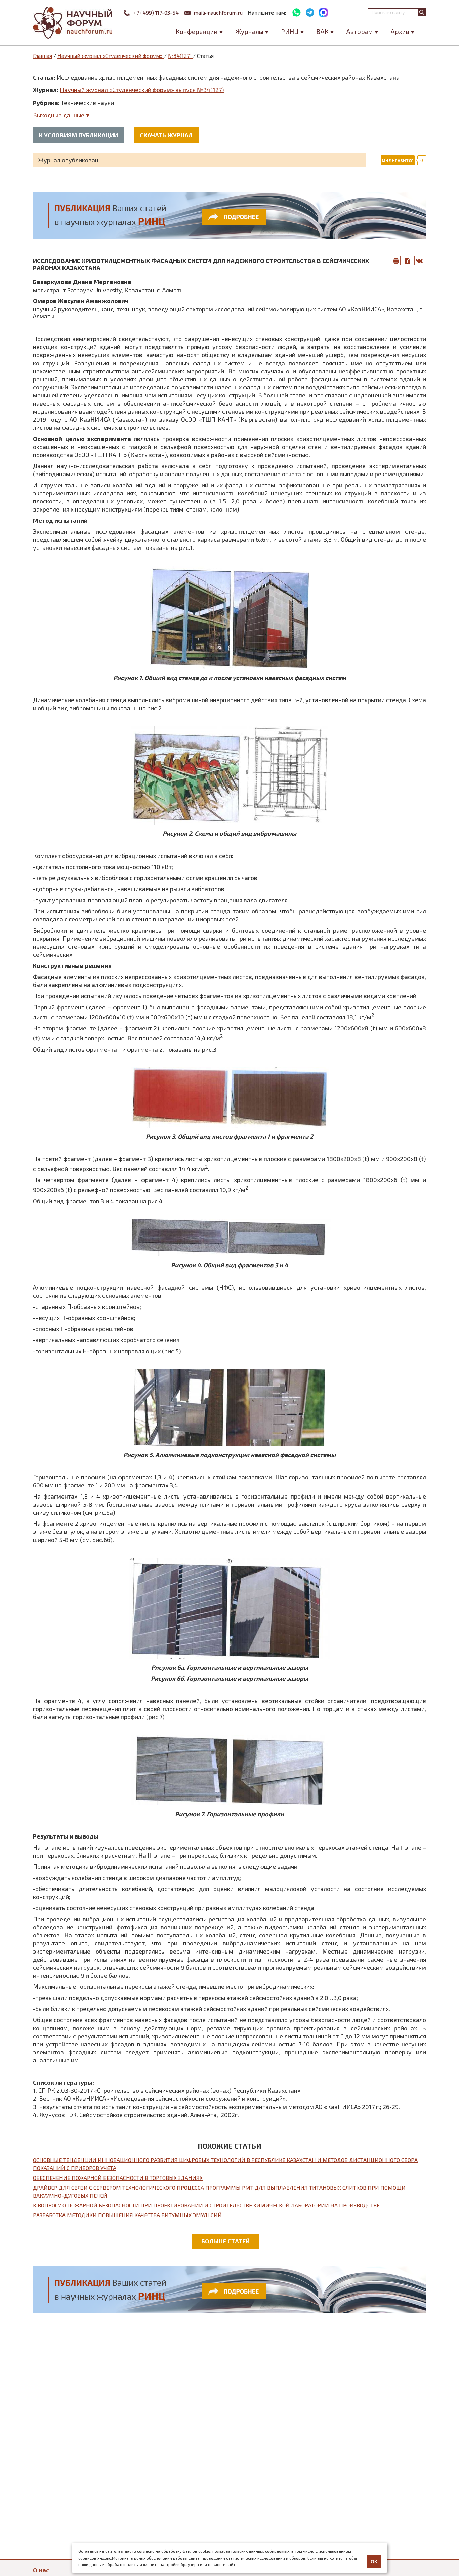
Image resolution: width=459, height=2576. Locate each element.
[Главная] (73, 23)
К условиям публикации (78, 135)
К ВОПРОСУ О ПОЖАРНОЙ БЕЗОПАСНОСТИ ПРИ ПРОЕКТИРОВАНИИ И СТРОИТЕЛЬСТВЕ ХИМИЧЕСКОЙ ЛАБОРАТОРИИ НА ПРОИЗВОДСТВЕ (206, 2205)
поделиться (419, 260)
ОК (374, 2562)
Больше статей (225, 2241)
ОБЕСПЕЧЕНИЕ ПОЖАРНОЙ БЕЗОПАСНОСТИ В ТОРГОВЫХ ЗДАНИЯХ (118, 2178)
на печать (396, 260)
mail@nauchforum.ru (218, 13)
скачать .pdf (408, 260)
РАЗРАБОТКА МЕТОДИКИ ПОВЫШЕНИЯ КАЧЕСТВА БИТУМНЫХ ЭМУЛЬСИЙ (127, 2215)
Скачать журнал (166, 135)
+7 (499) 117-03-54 (156, 13)
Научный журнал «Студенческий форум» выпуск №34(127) (142, 90)
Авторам (360, 31)
